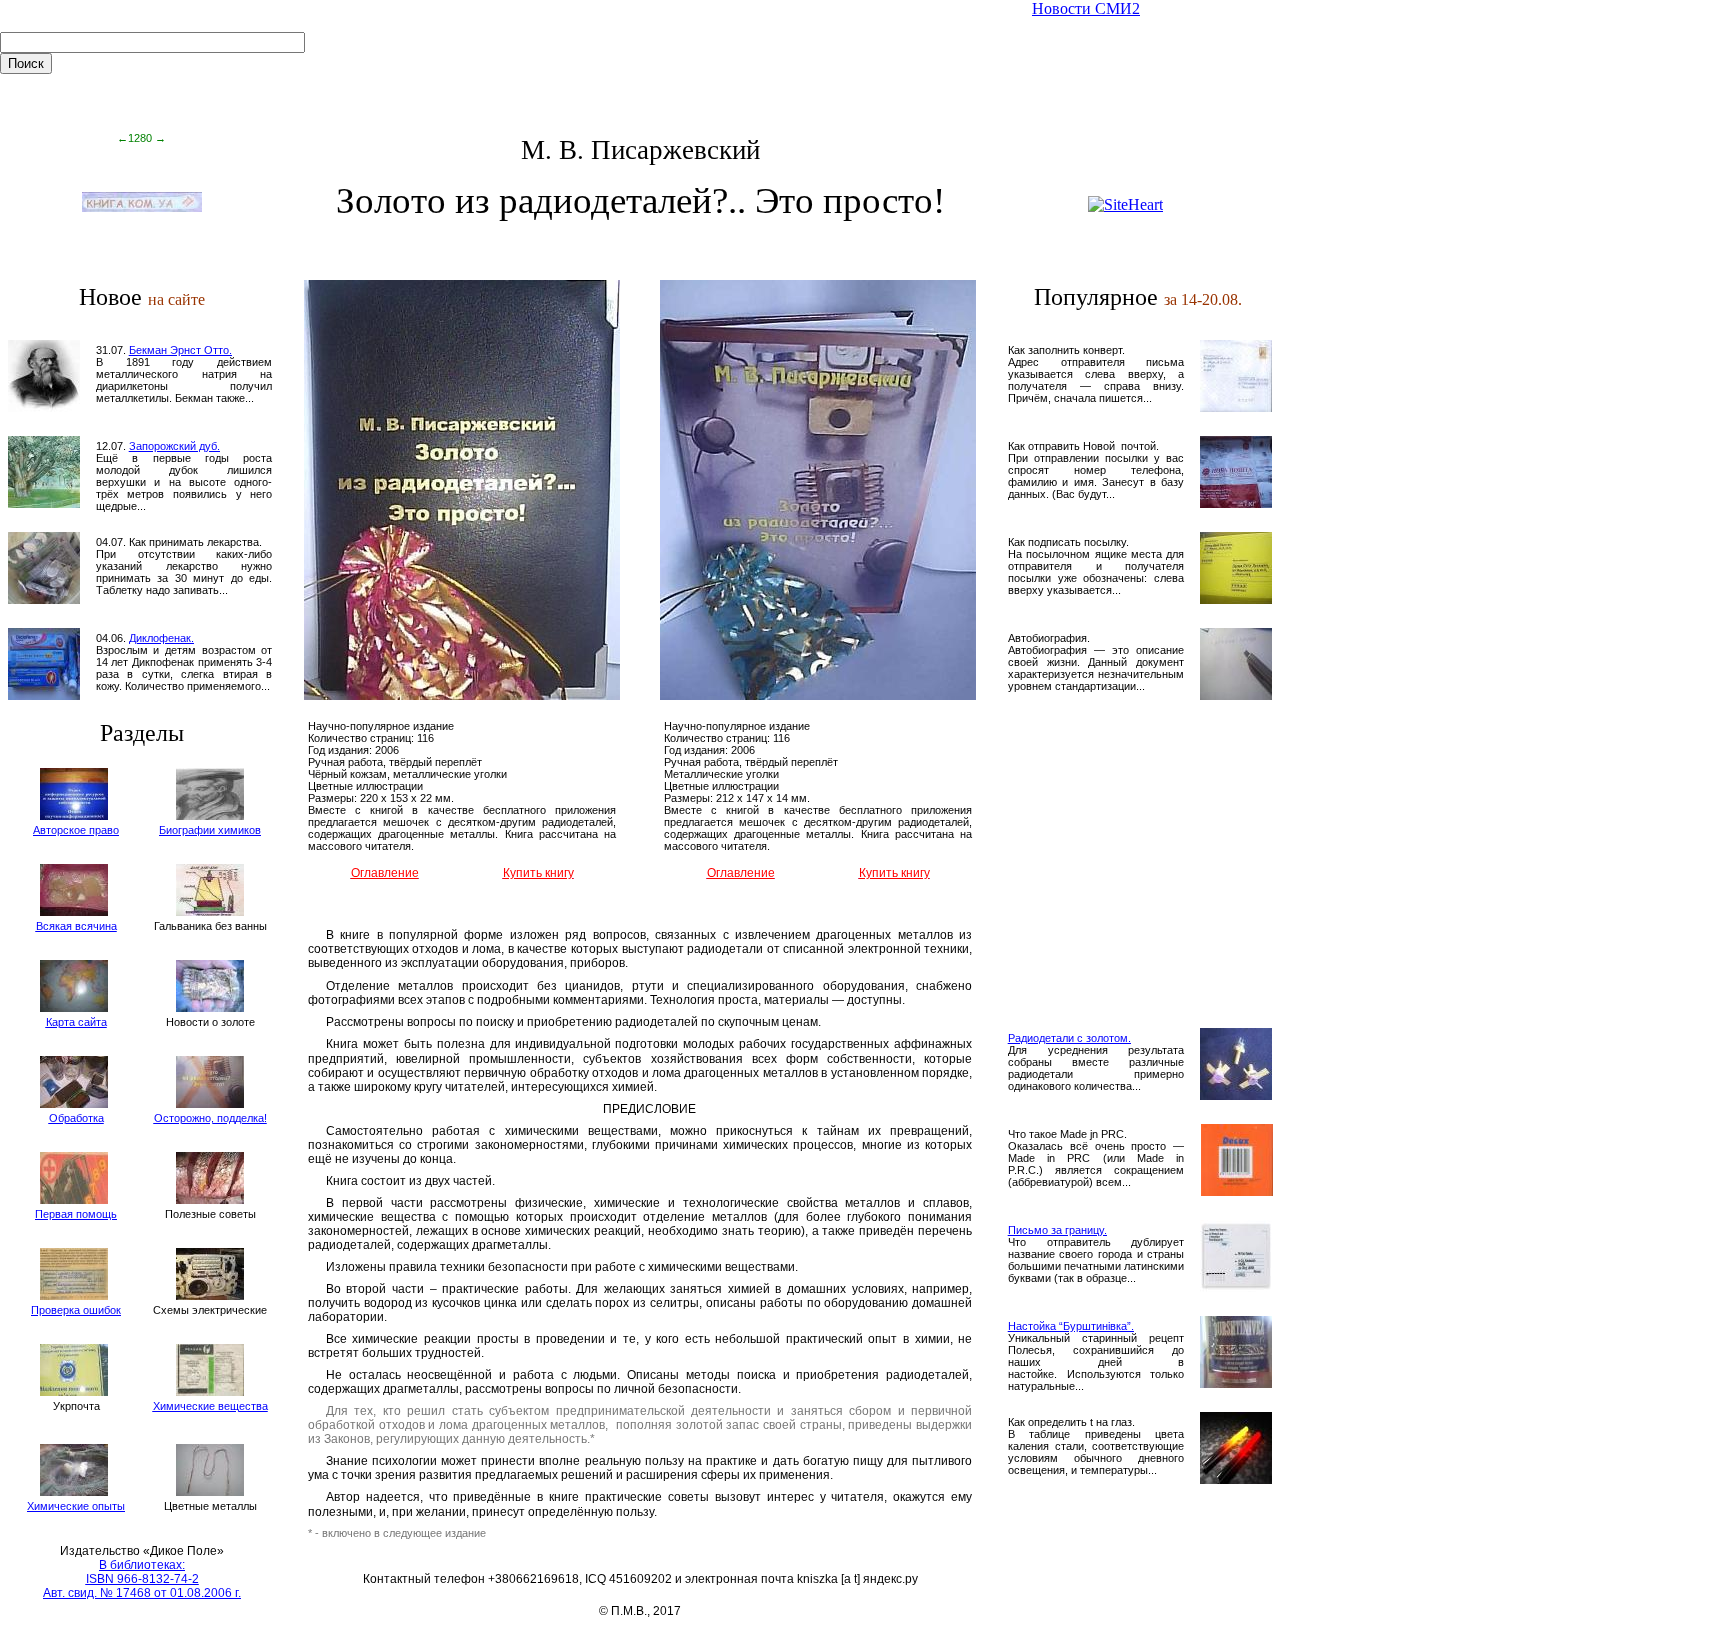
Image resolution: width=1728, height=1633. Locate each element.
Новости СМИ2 (1086, 8)
